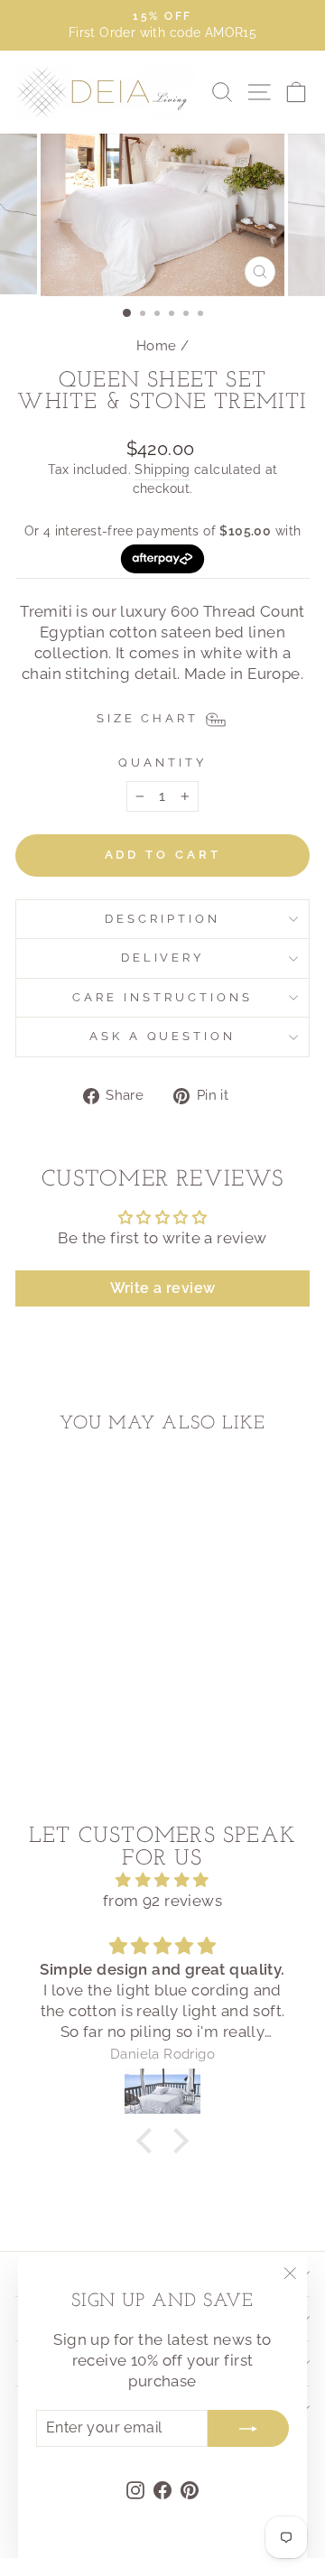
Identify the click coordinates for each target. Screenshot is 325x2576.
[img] (162, 1880)
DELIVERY (163, 958)
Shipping (162, 470)
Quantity (162, 763)
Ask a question (163, 1036)
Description (162, 919)
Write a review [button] (163, 1288)
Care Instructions (162, 997)
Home (157, 346)
